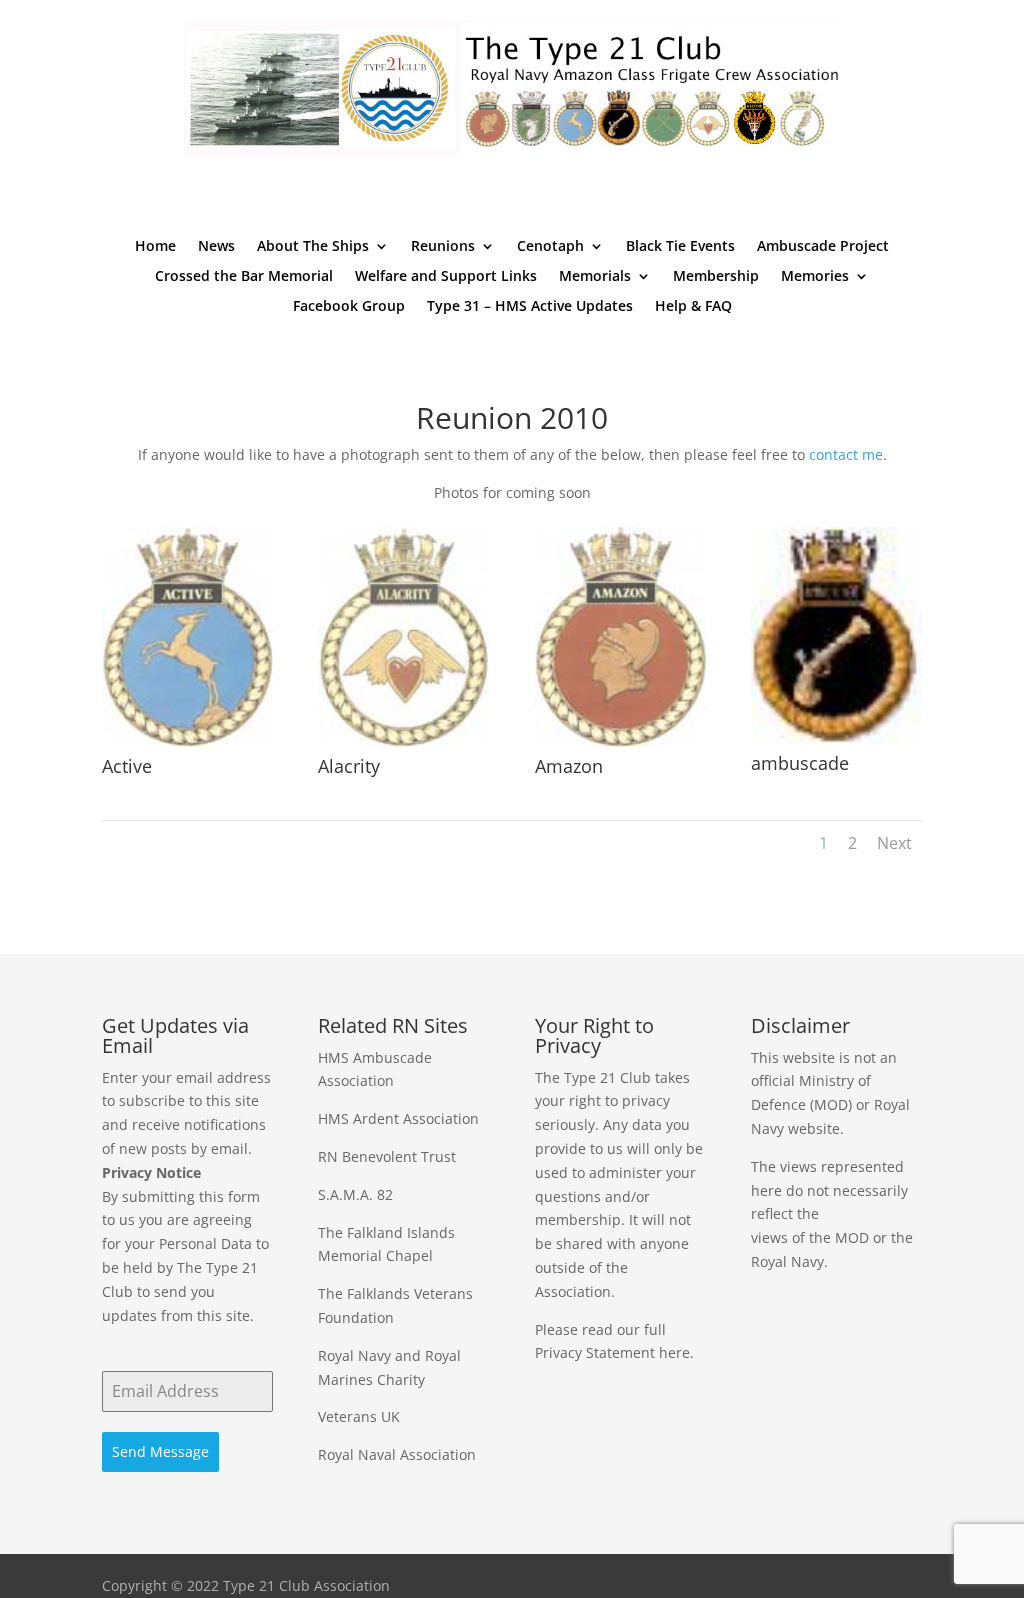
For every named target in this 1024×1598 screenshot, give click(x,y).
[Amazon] (620, 741)
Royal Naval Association (397, 1454)
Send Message (160, 1451)
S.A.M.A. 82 (355, 1194)
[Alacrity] (403, 741)
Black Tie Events (680, 247)
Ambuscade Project (823, 247)
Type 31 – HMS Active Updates (530, 307)
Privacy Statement (595, 1352)
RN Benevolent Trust (387, 1156)
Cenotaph (550, 247)
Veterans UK (359, 1416)
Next (894, 843)
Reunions (443, 247)
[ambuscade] (836, 738)
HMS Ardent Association (398, 1118)
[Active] (187, 741)
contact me (846, 454)
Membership (716, 277)
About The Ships (313, 247)
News (216, 247)
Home (155, 247)
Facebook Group (349, 307)
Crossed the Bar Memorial (244, 277)
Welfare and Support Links (446, 277)
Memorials (595, 277)
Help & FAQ (693, 307)
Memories (815, 277)
